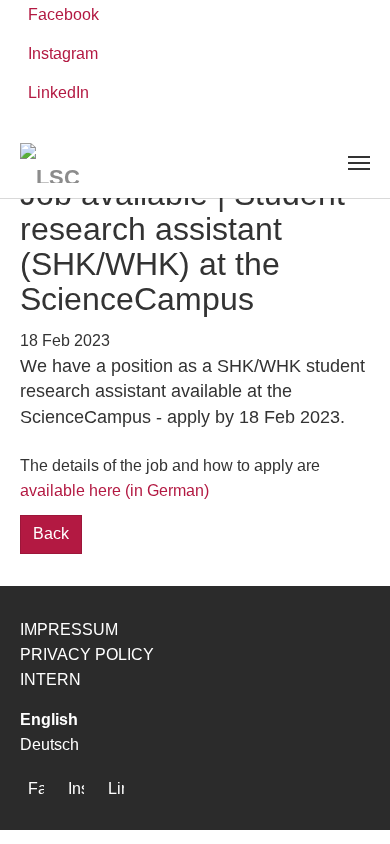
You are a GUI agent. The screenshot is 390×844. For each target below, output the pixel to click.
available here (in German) (114, 490)
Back (51, 533)
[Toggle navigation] (359, 163)
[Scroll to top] (346, 800)
